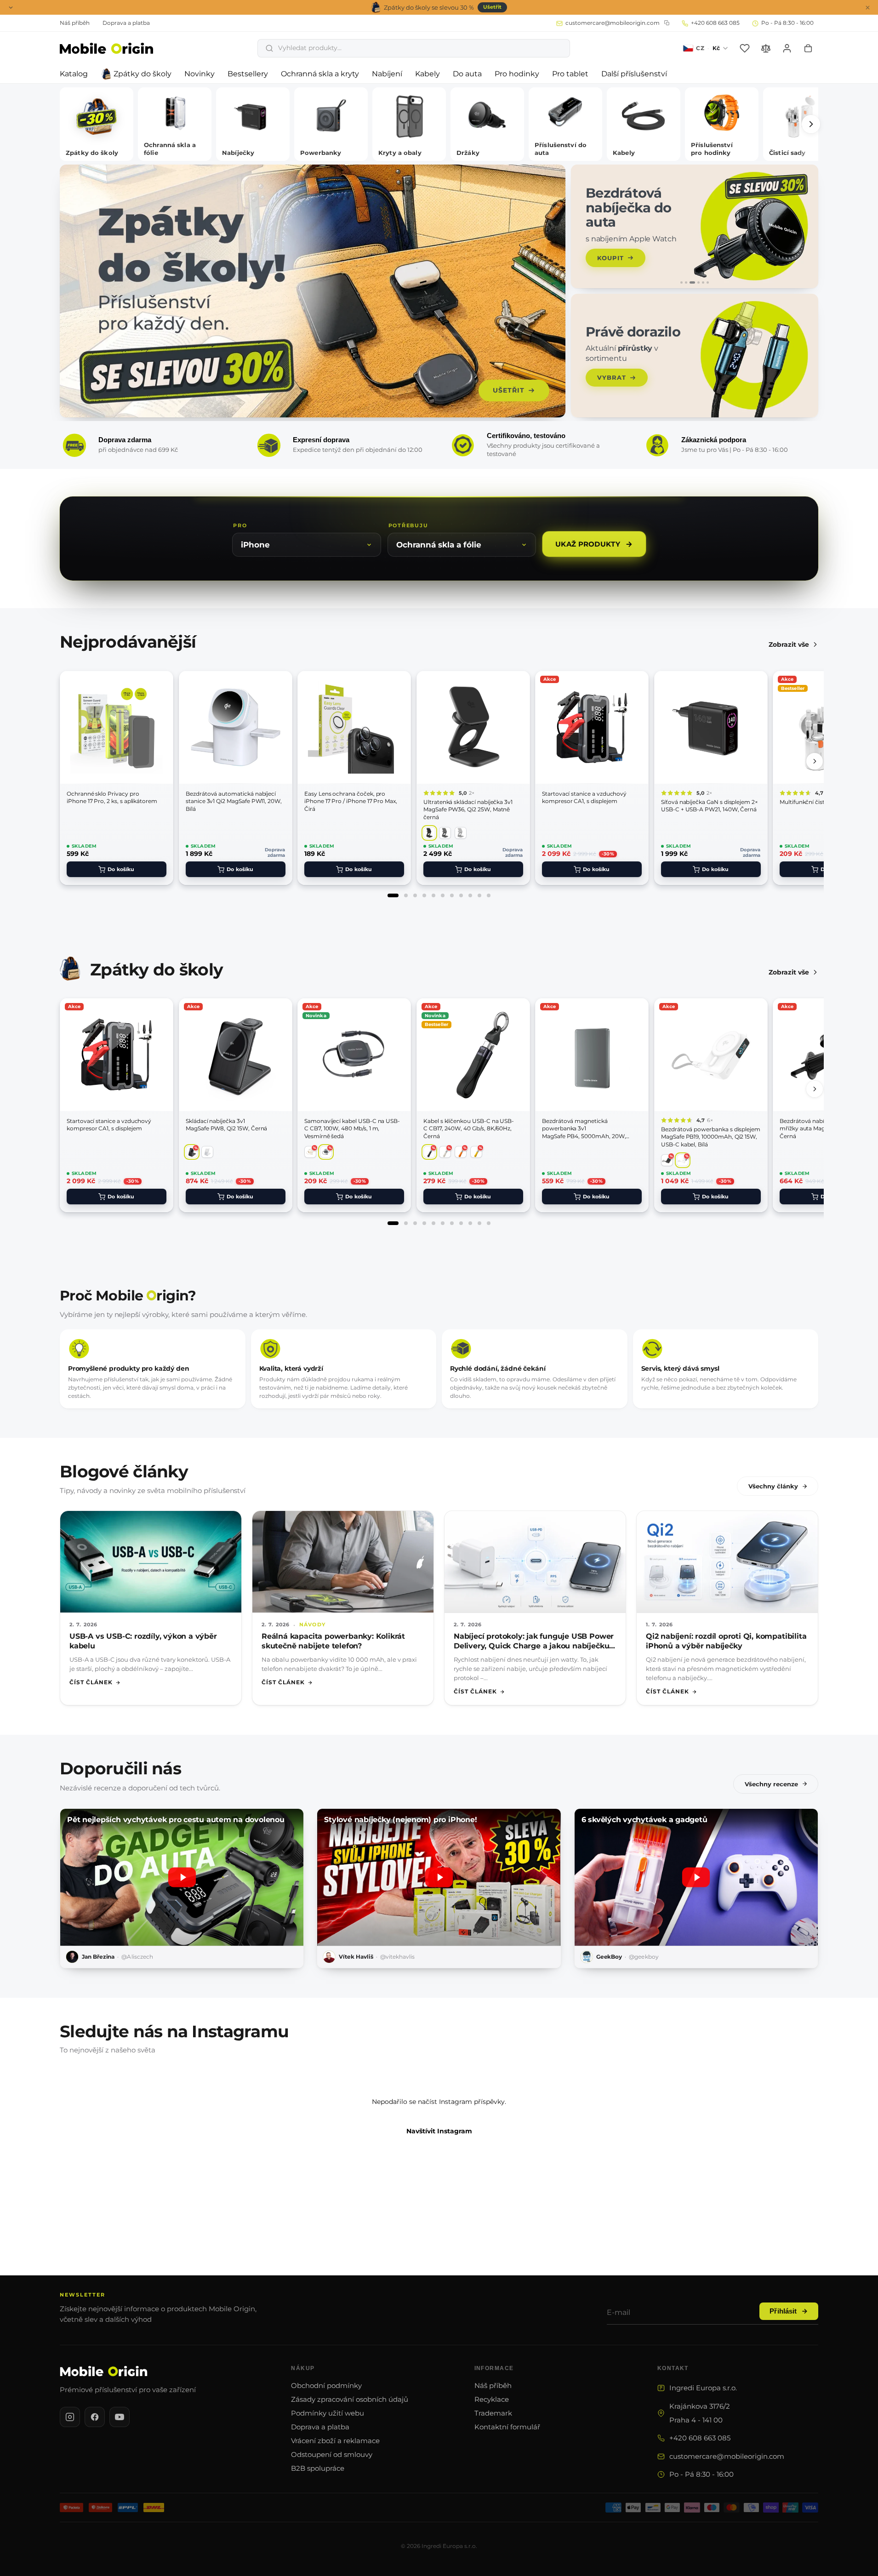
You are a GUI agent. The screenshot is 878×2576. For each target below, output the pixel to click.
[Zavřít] (551, 1185)
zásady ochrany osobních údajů (411, 1368)
